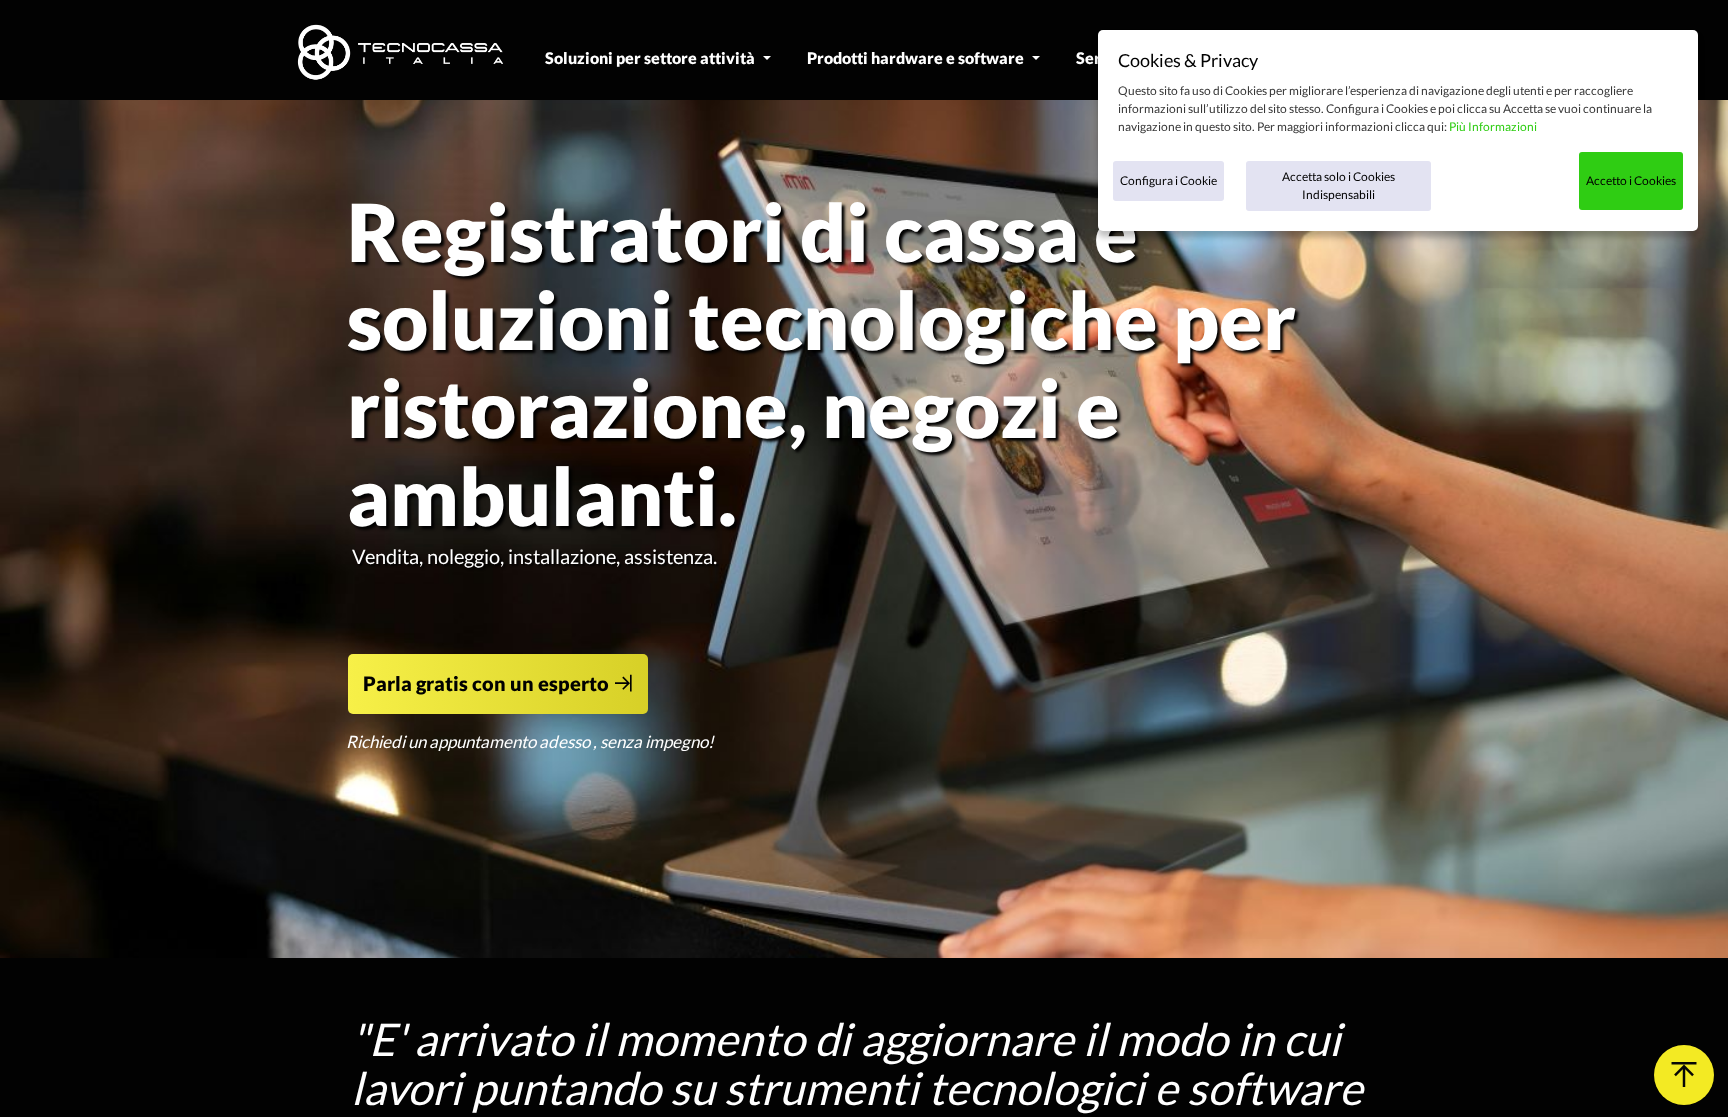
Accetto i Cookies (1631, 180)
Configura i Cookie (1168, 180)
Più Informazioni (1493, 126)
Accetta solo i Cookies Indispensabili (1338, 185)
